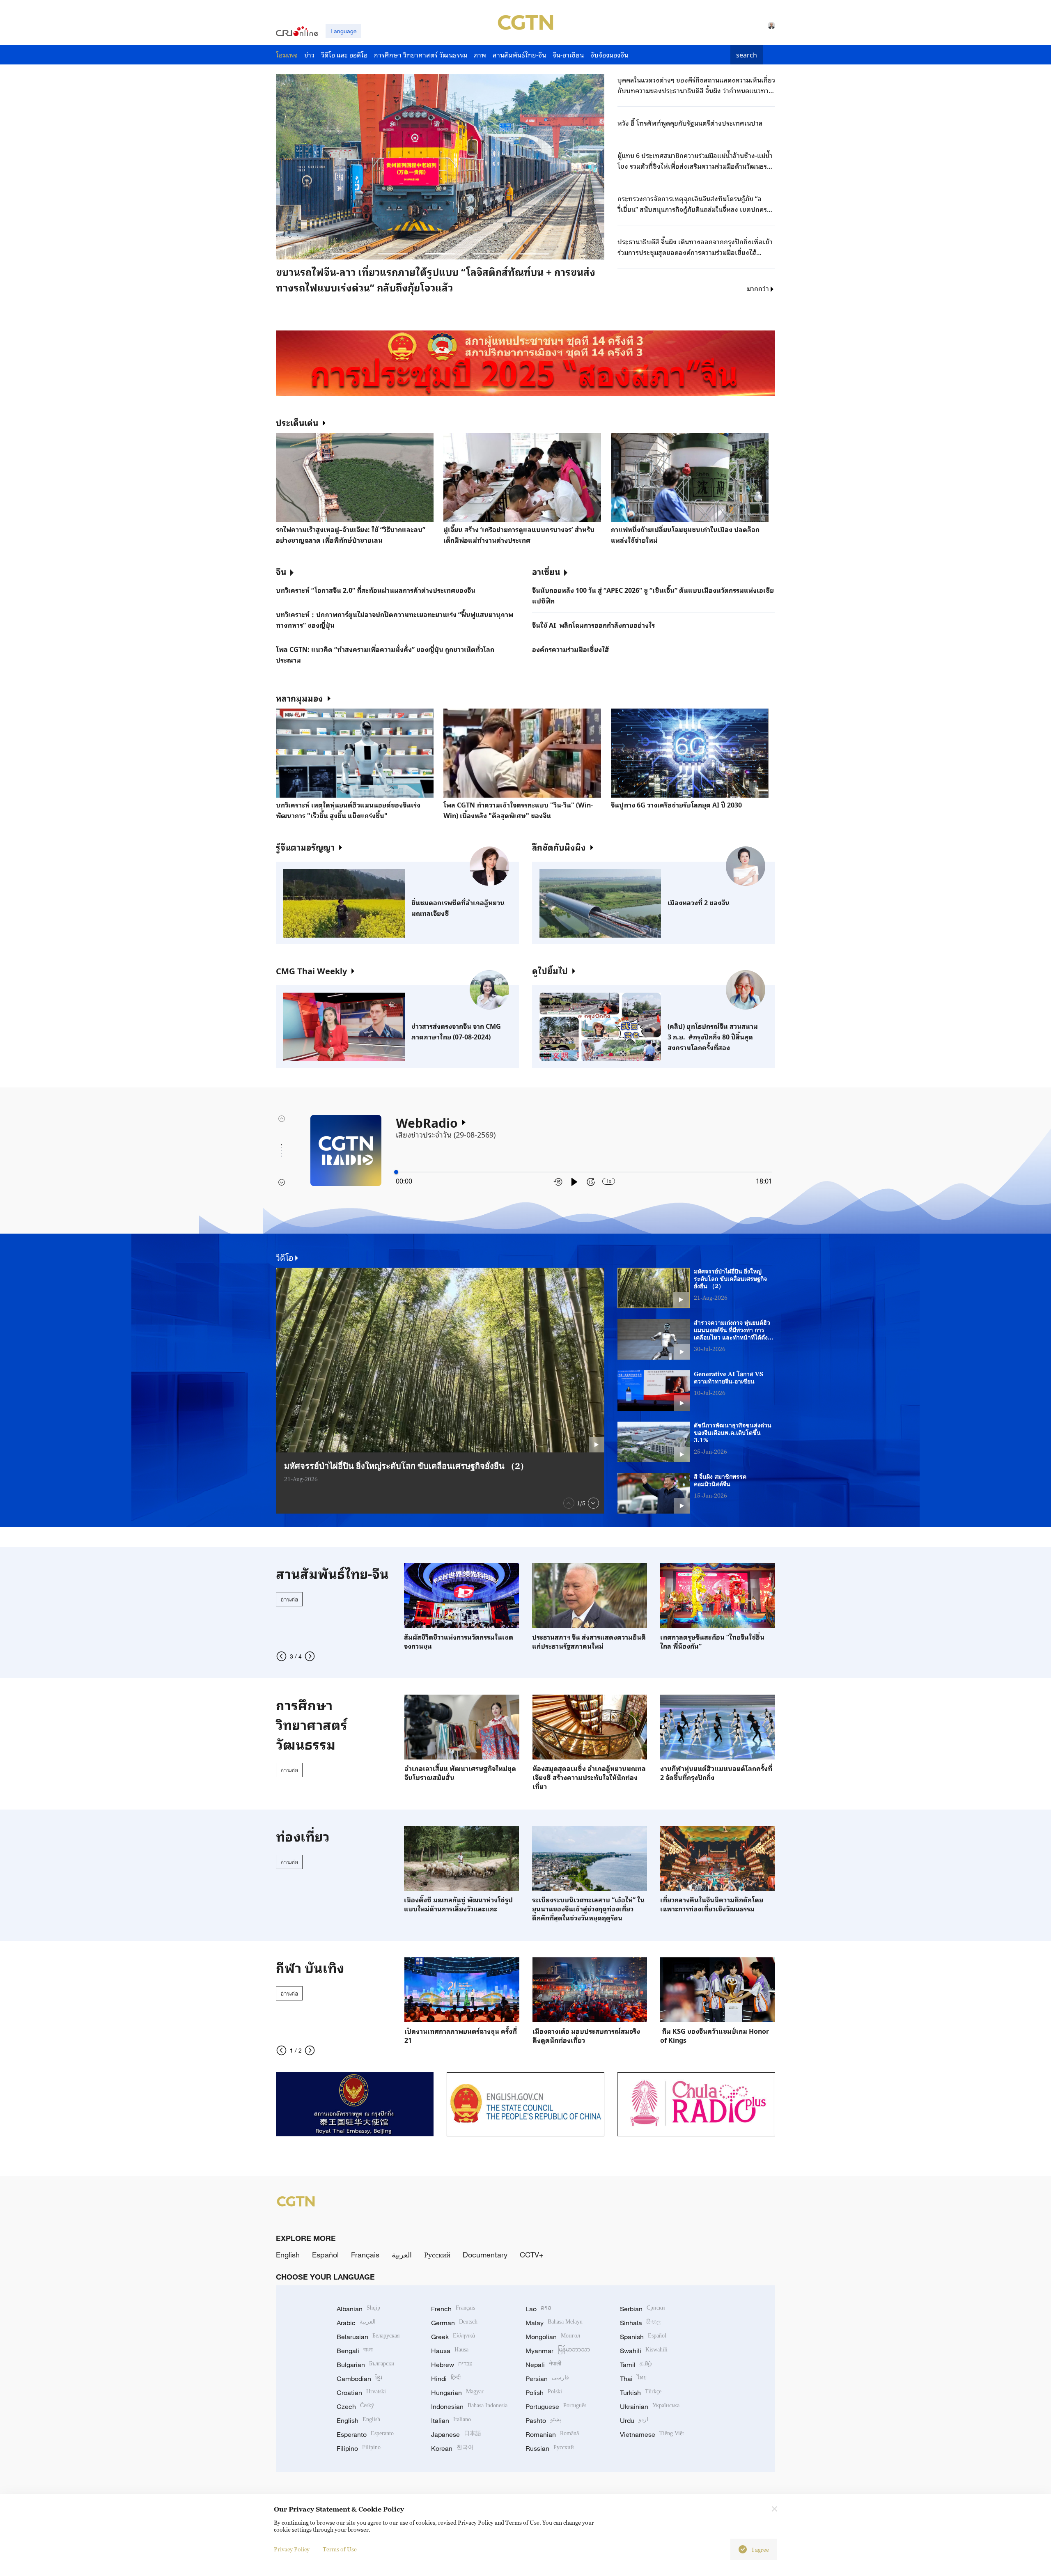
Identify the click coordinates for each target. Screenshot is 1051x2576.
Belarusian (368, 2337)
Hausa (450, 2351)
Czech (355, 2406)
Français (365, 2255)
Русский (437, 2255)
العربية (402, 2255)
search (747, 55)
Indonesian (469, 2406)
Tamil (636, 2365)
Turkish (641, 2392)
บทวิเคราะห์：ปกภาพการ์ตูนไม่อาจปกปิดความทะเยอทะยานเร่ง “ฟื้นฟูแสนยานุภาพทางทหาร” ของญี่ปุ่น (395, 619)
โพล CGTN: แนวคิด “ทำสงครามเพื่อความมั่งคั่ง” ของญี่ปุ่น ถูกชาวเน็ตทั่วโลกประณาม (385, 654)
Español (325, 2255)
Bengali (355, 2351)
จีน (281, 571)
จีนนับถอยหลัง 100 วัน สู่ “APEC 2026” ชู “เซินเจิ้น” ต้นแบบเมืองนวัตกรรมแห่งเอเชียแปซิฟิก (653, 595)
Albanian (358, 2309)
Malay (554, 2323)
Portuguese (556, 2406)
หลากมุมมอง (299, 698)
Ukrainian (650, 2406)
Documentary (485, 2255)
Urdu (634, 2420)
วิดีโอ (285, 1257)
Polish (544, 2392)
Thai (633, 2379)
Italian (451, 2420)
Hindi (446, 2379)
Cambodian (359, 2379)
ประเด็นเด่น (297, 422)
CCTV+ (532, 2255)
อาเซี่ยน (546, 571)
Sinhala (640, 2323)
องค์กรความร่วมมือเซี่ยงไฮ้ (571, 649)
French (453, 2309)
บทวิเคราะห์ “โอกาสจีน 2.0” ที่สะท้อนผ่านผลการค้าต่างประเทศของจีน (376, 590)
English (288, 2255)
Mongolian (553, 2337)
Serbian (643, 2309)
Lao (538, 2309)
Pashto (543, 2420)
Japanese (456, 2434)
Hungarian (457, 2392)
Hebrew (452, 2365)
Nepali (543, 2365)
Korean (452, 2448)
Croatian (361, 2392)
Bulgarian (366, 2365)
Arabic (356, 2323)
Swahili (644, 2351)
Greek (453, 2337)
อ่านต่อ (289, 1599)
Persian (547, 2379)
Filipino (359, 2448)
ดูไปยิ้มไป (550, 970)
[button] (346, 254)
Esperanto (365, 2434)
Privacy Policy (292, 2549)
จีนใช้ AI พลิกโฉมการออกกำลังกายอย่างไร (593, 625)
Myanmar (558, 2351)
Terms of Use (340, 2549)
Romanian (552, 2434)
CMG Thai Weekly (311, 970)
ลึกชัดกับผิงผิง (559, 847)
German (454, 2323)
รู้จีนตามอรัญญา (305, 847)
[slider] (396, 1172)
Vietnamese (652, 2434)
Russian (550, 2448)
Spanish (643, 2337)
